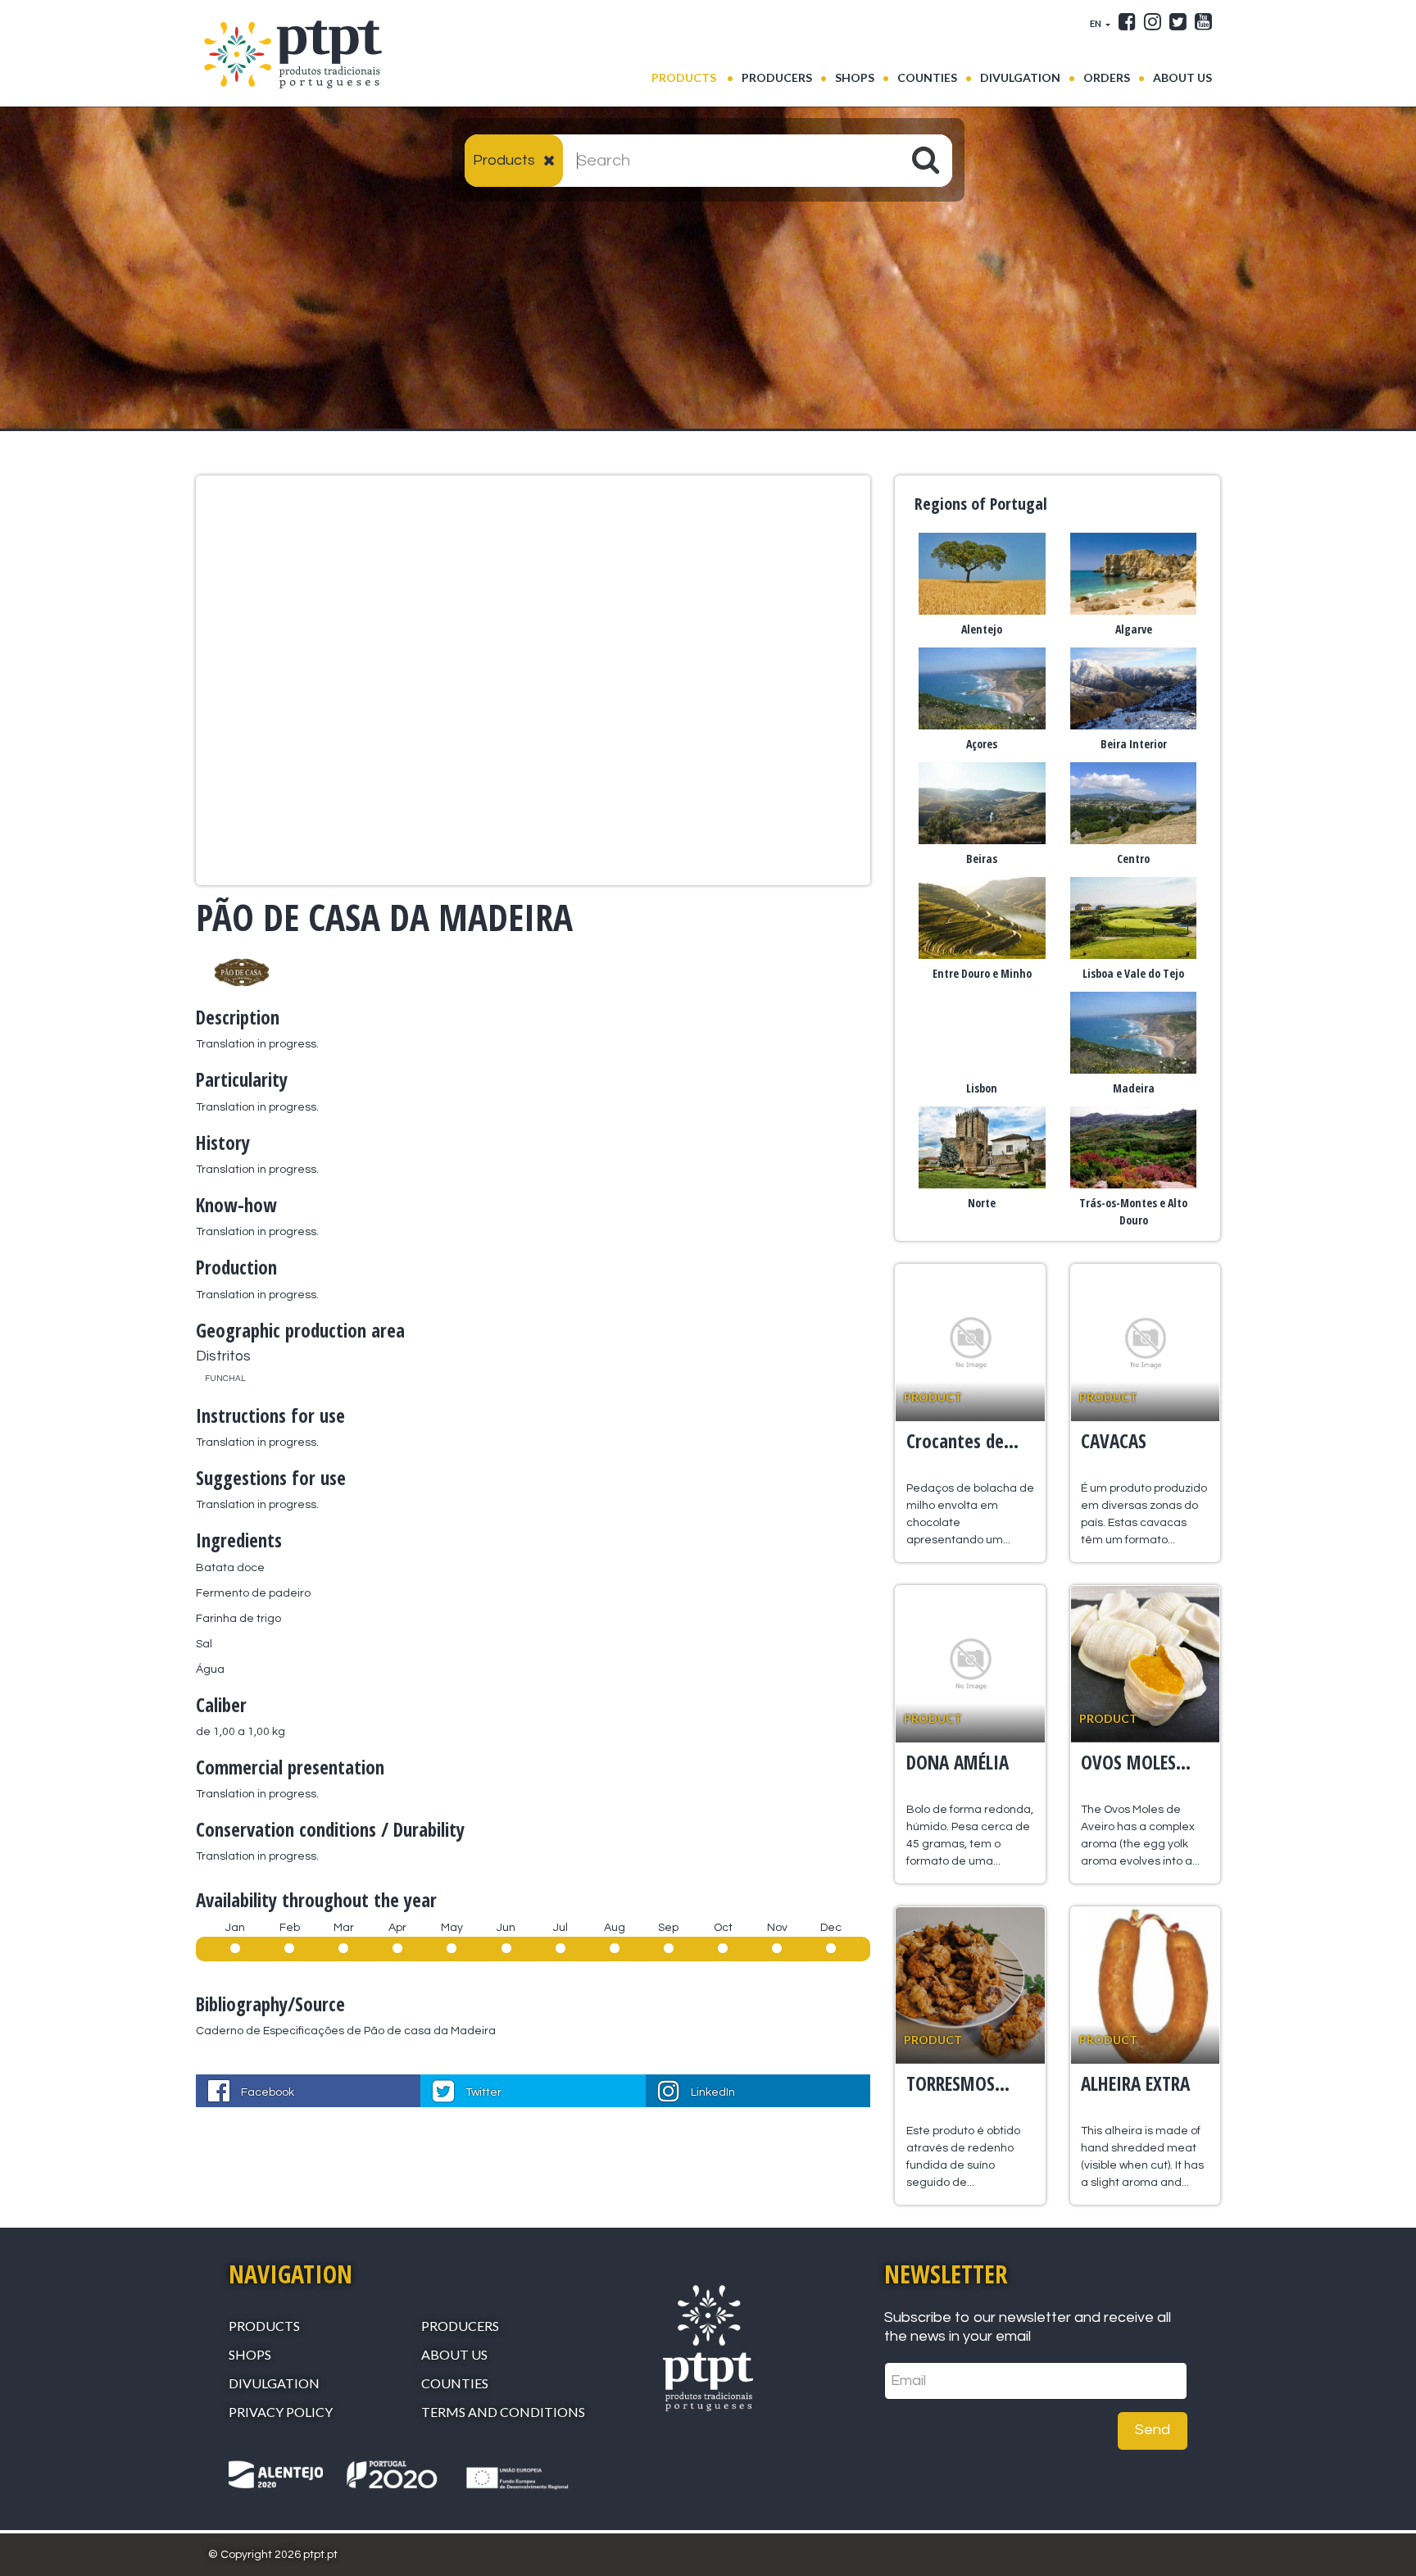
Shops (855, 77)
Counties (927, 77)
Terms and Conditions (503, 2412)
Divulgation (1020, 77)
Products (692, 77)
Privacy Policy (281, 2412)
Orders (1107, 77)
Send (1153, 2430)
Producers (777, 77)
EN (1096, 23)
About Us (1182, 77)
